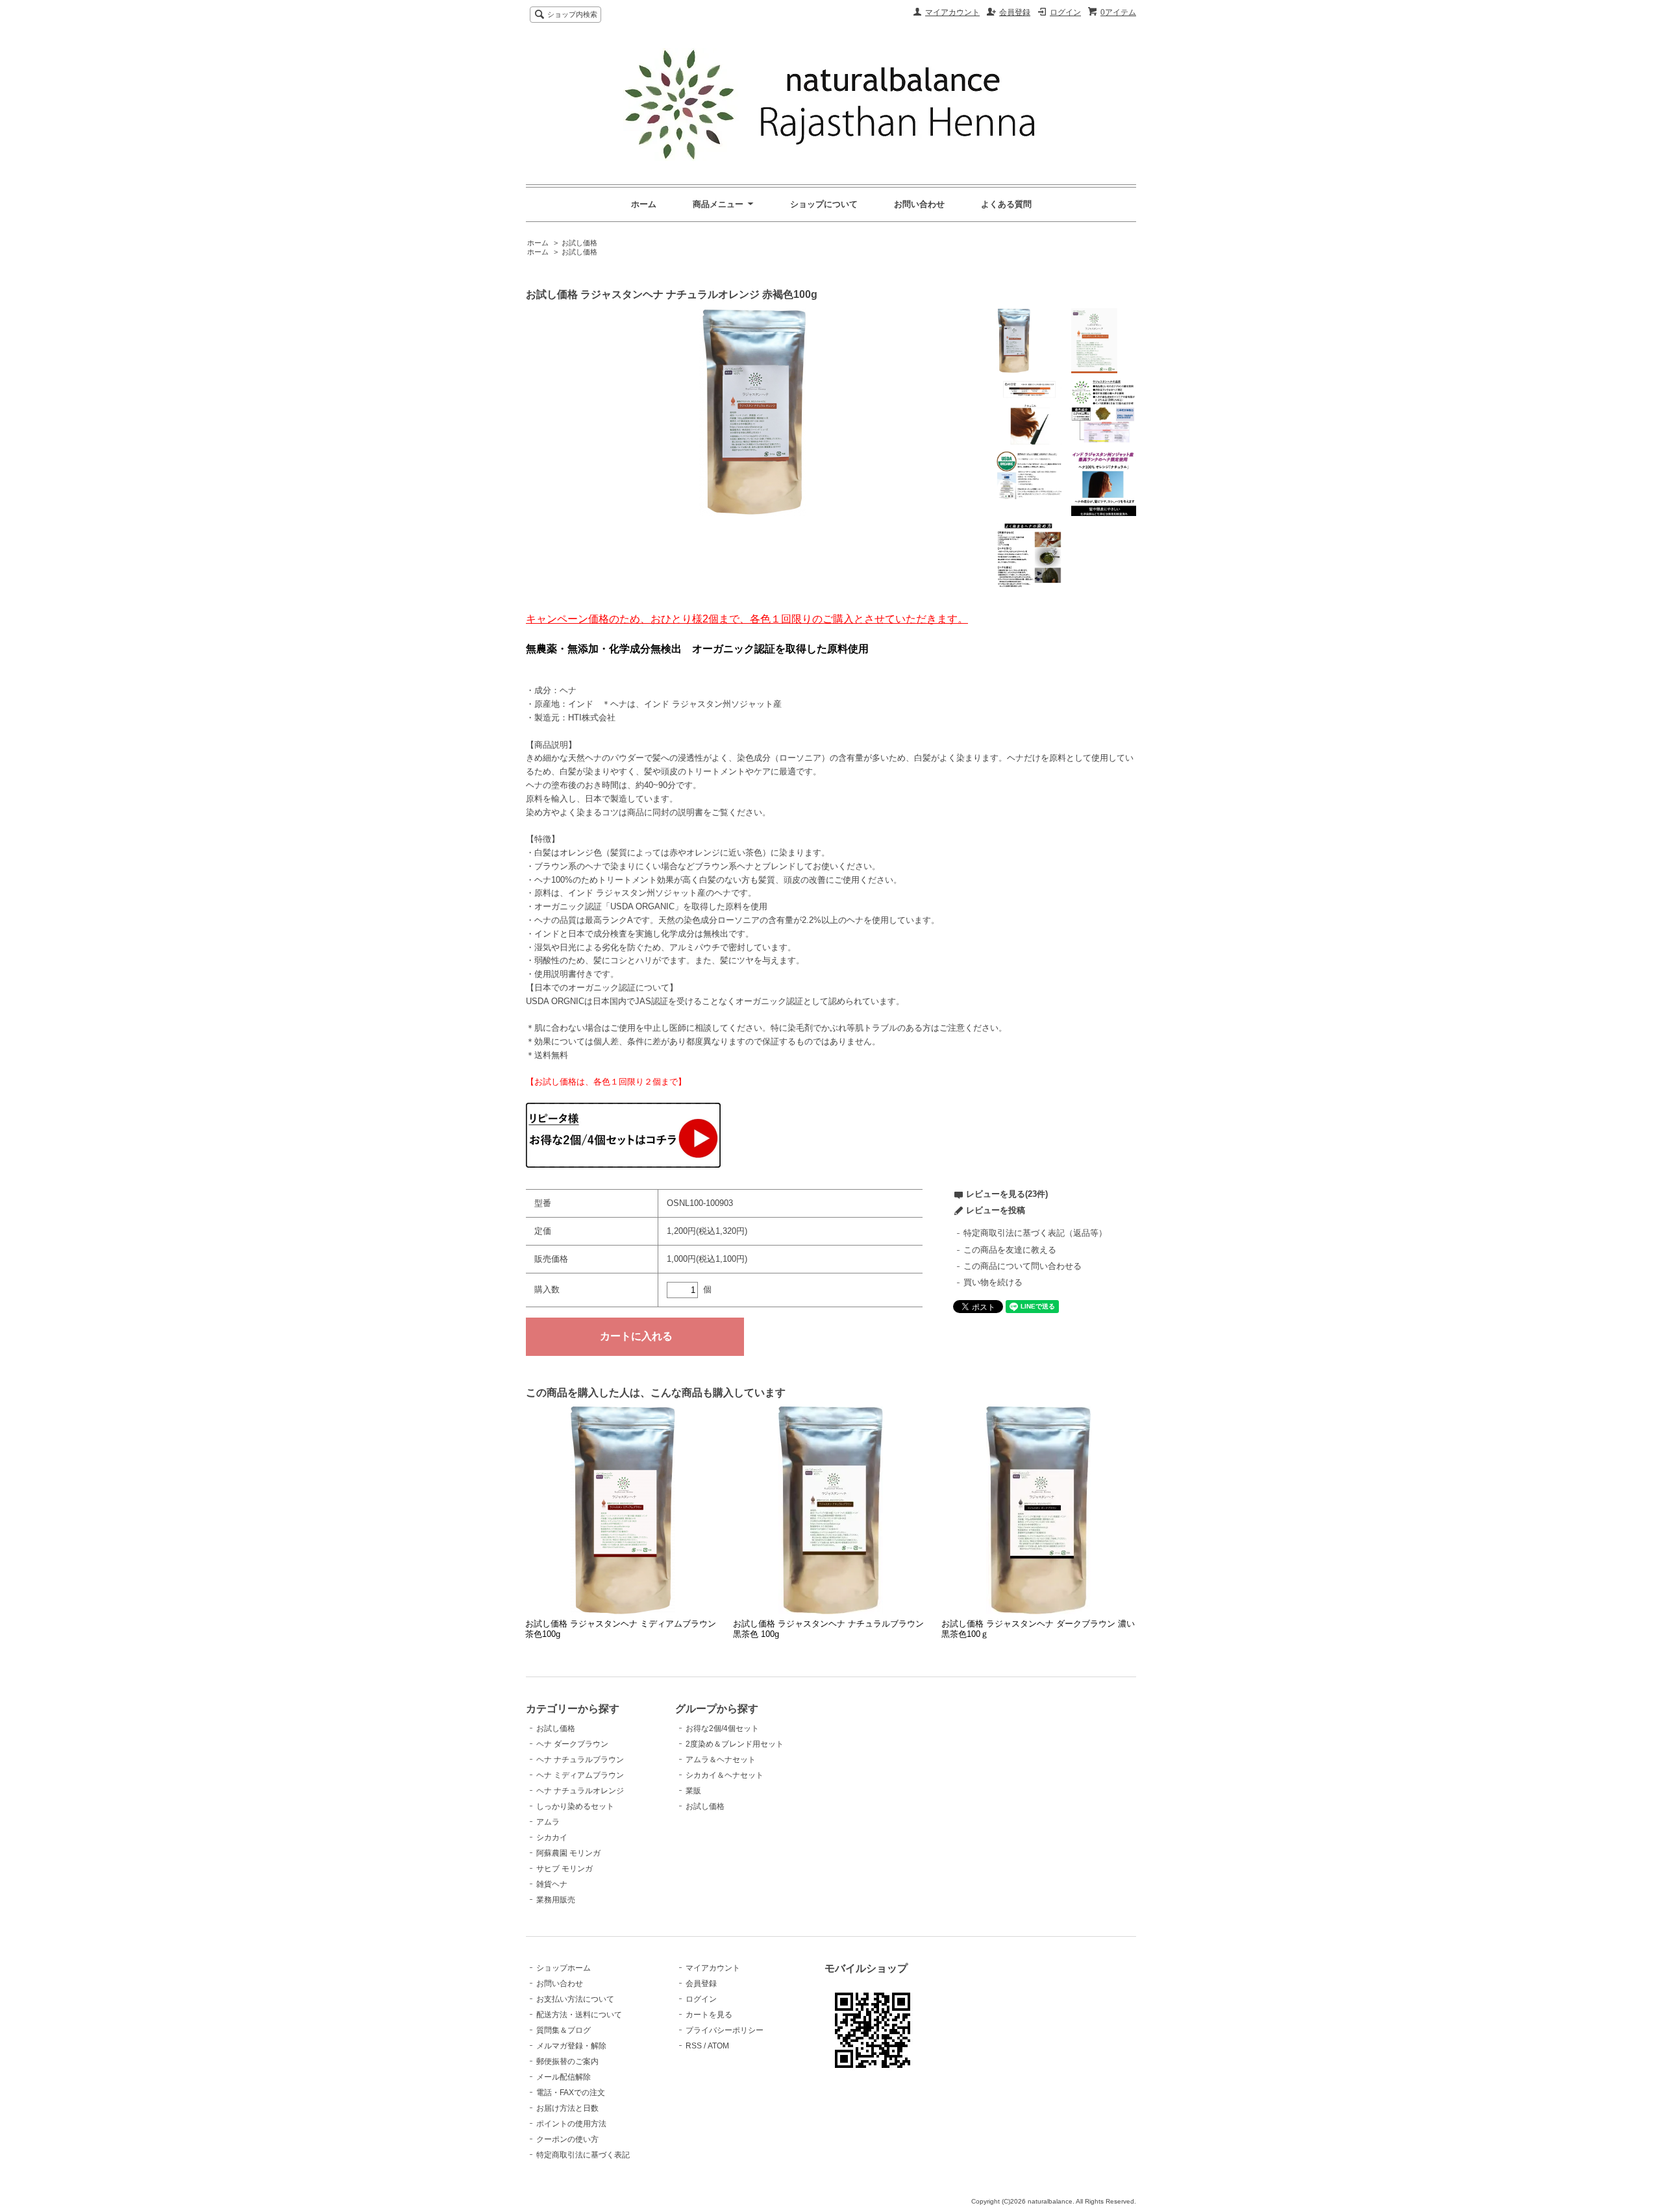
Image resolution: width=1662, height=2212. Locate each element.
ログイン (1065, 12)
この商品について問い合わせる (1023, 1266)
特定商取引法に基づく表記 (583, 2155)
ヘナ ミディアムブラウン (580, 1775)
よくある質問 (1006, 204)
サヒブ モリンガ (564, 1869)
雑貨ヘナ (552, 1884)
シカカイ (552, 1837)
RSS (694, 2046)
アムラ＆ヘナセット (721, 1760)
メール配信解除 (564, 2077)
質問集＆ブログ (564, 2030)
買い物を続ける (993, 1282)
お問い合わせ (919, 204)
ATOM (718, 2046)
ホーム (644, 204)
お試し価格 (579, 243)
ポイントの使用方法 (571, 2124)
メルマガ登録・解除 (571, 2046)
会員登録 (1015, 12)
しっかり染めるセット (575, 1806)
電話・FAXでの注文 (571, 2093)
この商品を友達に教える (1010, 1250)
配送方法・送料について (579, 2015)
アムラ (548, 1822)
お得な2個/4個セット (722, 1728)
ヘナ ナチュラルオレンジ (580, 1791)
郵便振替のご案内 (567, 2061)
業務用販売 (556, 1900)
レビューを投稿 (996, 1210)
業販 (693, 1791)
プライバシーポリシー (725, 2030)
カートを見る (709, 2015)
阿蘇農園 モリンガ (568, 1853)
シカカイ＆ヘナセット (725, 1775)
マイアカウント (952, 12)
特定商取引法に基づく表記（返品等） (1035, 1233)
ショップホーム (564, 1968)
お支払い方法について (575, 1999)
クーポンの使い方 (567, 2139)
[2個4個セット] (623, 1165)
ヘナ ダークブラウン (572, 1744)
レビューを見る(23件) (1007, 1194)
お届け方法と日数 (567, 2108)
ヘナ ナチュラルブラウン (580, 1760)
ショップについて (824, 204)
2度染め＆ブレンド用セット (735, 1744)
